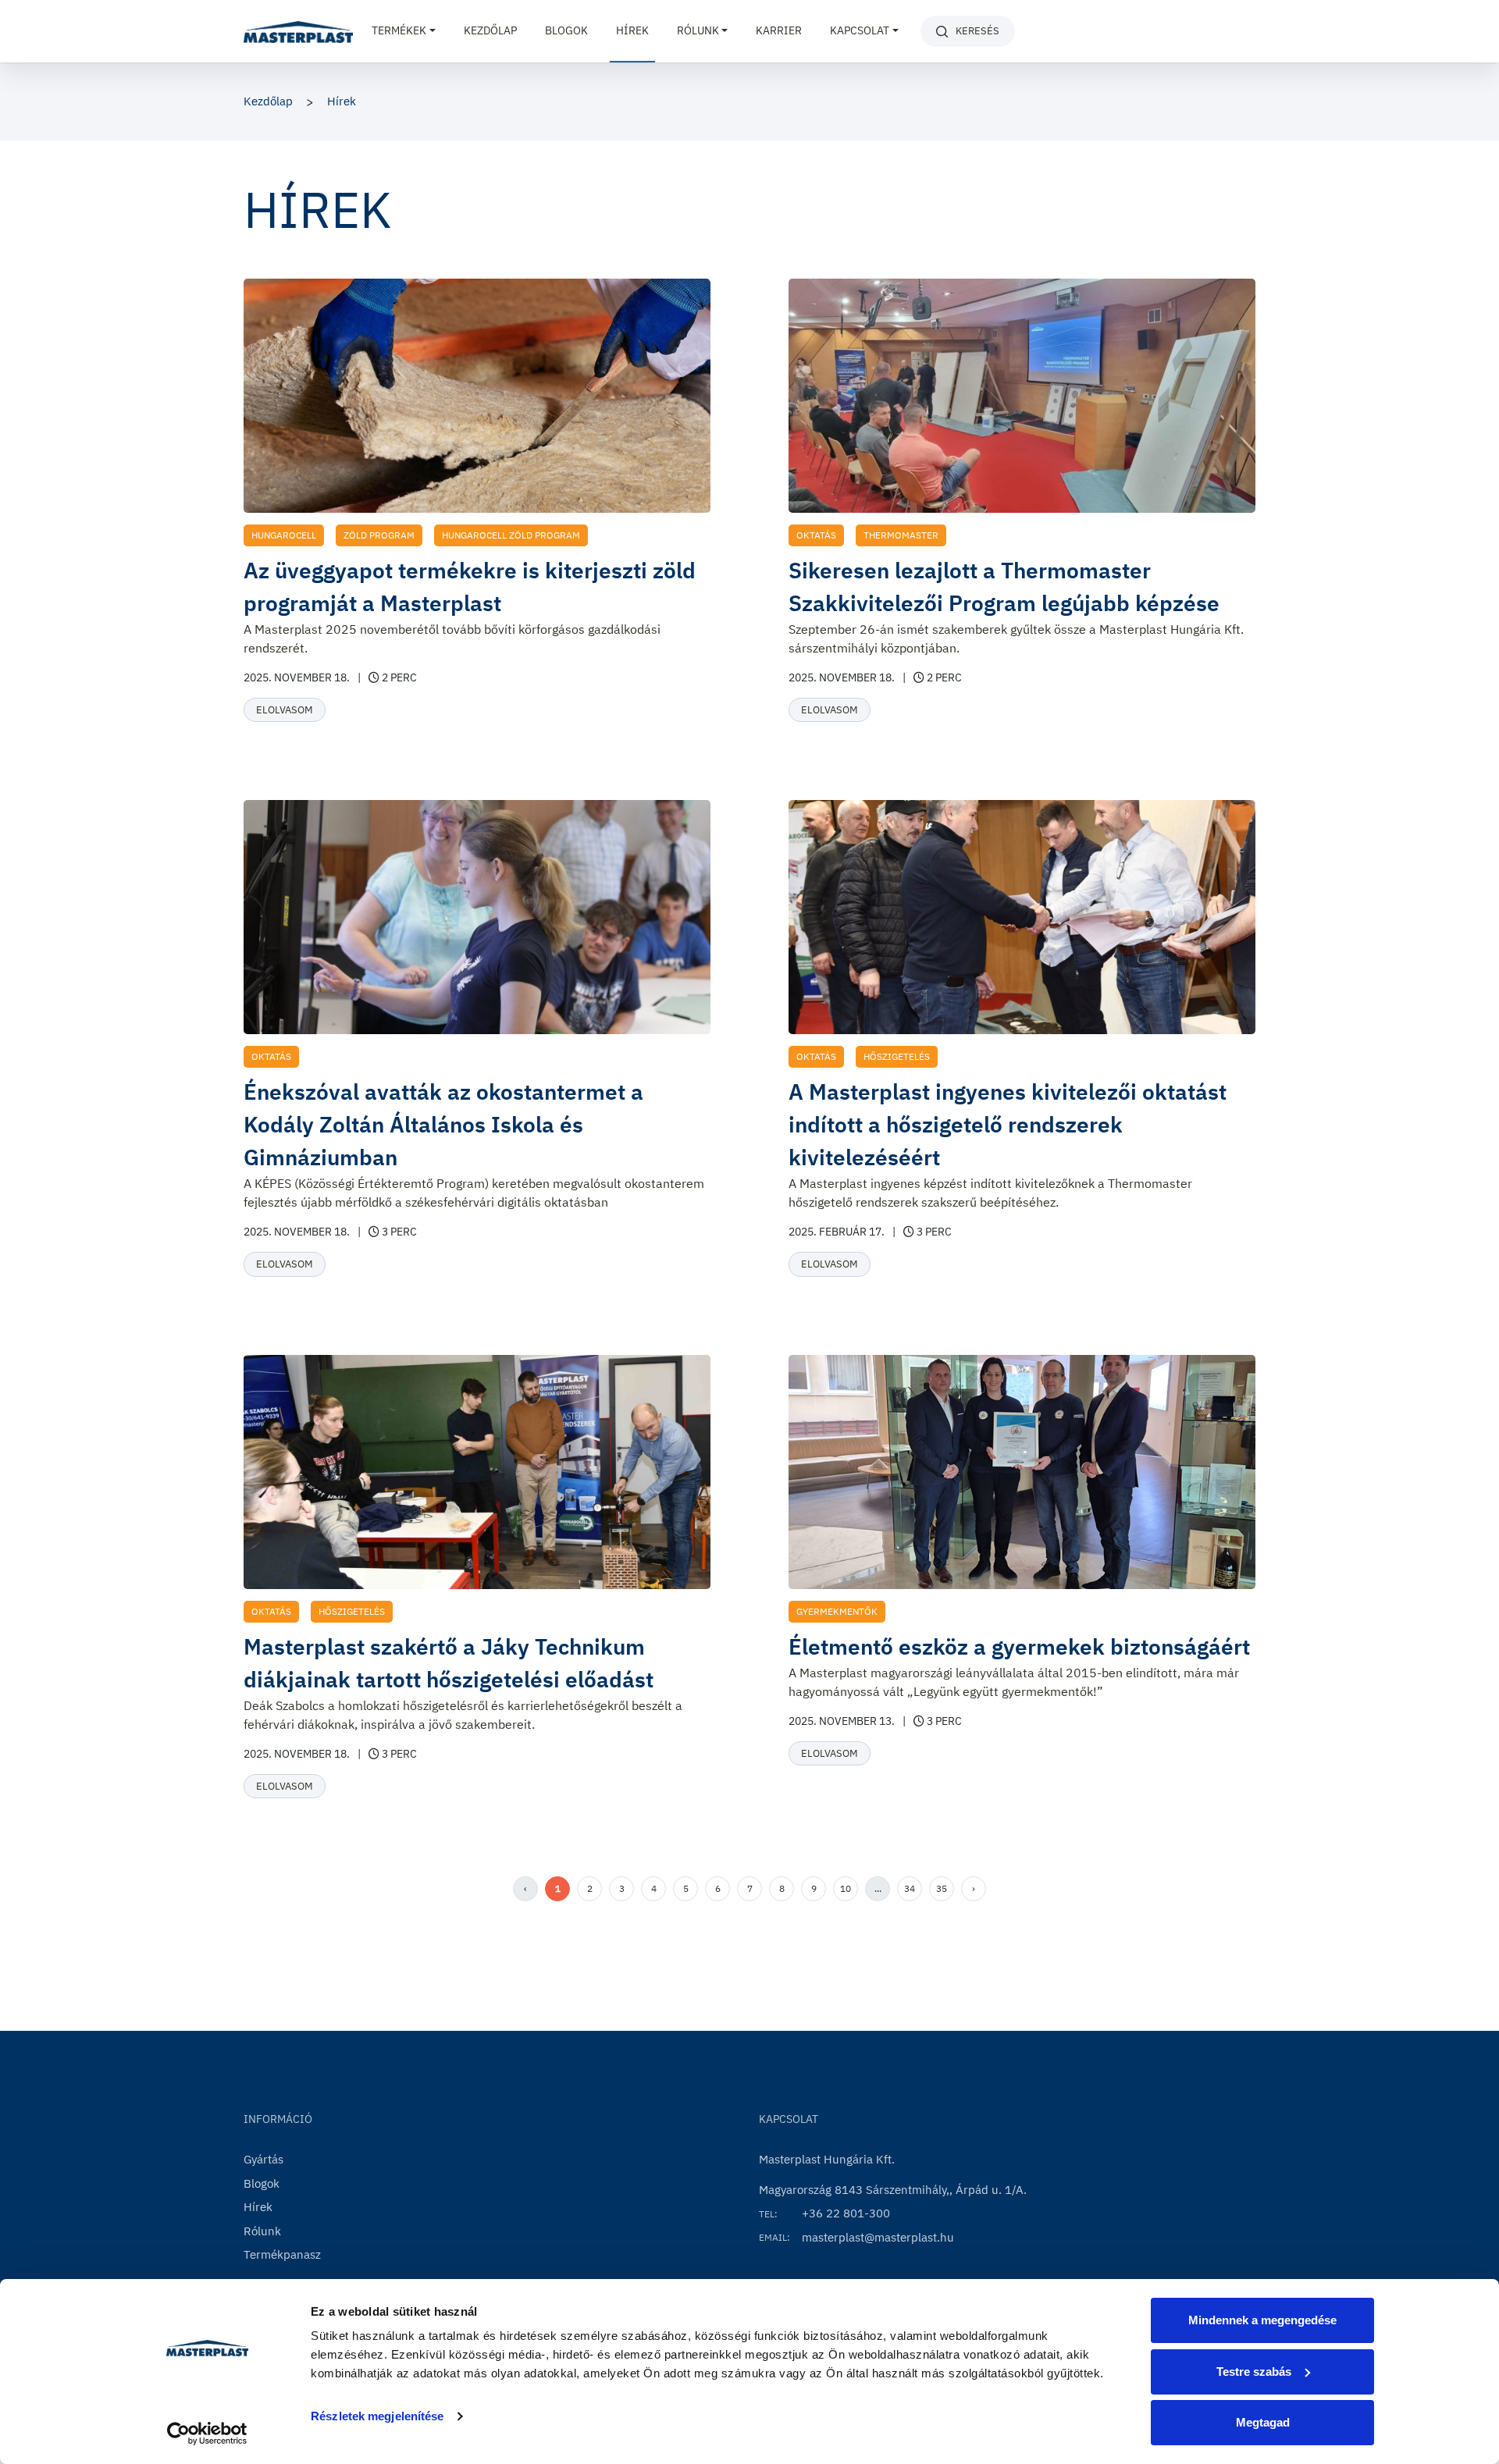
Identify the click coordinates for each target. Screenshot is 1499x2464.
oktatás (816, 535)
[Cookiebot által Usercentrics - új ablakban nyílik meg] (207, 2434)
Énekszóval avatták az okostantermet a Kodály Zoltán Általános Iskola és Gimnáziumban (443, 1124)
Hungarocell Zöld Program (511, 535)
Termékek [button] (399, 30)
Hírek (632, 30)
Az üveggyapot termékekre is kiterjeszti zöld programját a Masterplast (470, 587)
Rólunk (262, 2231)
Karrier (779, 30)
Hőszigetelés (897, 1056)
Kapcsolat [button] (860, 30)
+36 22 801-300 (846, 2213)
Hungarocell (284, 535)
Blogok (566, 30)
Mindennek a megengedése (1262, 2320)
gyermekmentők (837, 1611)
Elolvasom (285, 710)
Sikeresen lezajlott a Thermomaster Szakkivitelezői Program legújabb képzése (1004, 587)
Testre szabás (1254, 2372)
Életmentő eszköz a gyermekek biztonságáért (1019, 1646)
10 (846, 1888)
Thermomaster (901, 535)
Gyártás (263, 2159)
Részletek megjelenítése (377, 2416)
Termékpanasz (282, 2254)
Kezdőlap (490, 30)
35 (942, 1888)
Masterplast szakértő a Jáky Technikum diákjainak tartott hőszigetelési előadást (449, 1663)
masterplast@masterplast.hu (878, 2237)
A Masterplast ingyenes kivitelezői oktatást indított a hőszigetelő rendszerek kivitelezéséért (1008, 1124)
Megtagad (1263, 2422)
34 (910, 1888)
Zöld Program (379, 535)
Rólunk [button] (698, 30)
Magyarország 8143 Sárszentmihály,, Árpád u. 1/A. (893, 2190)
